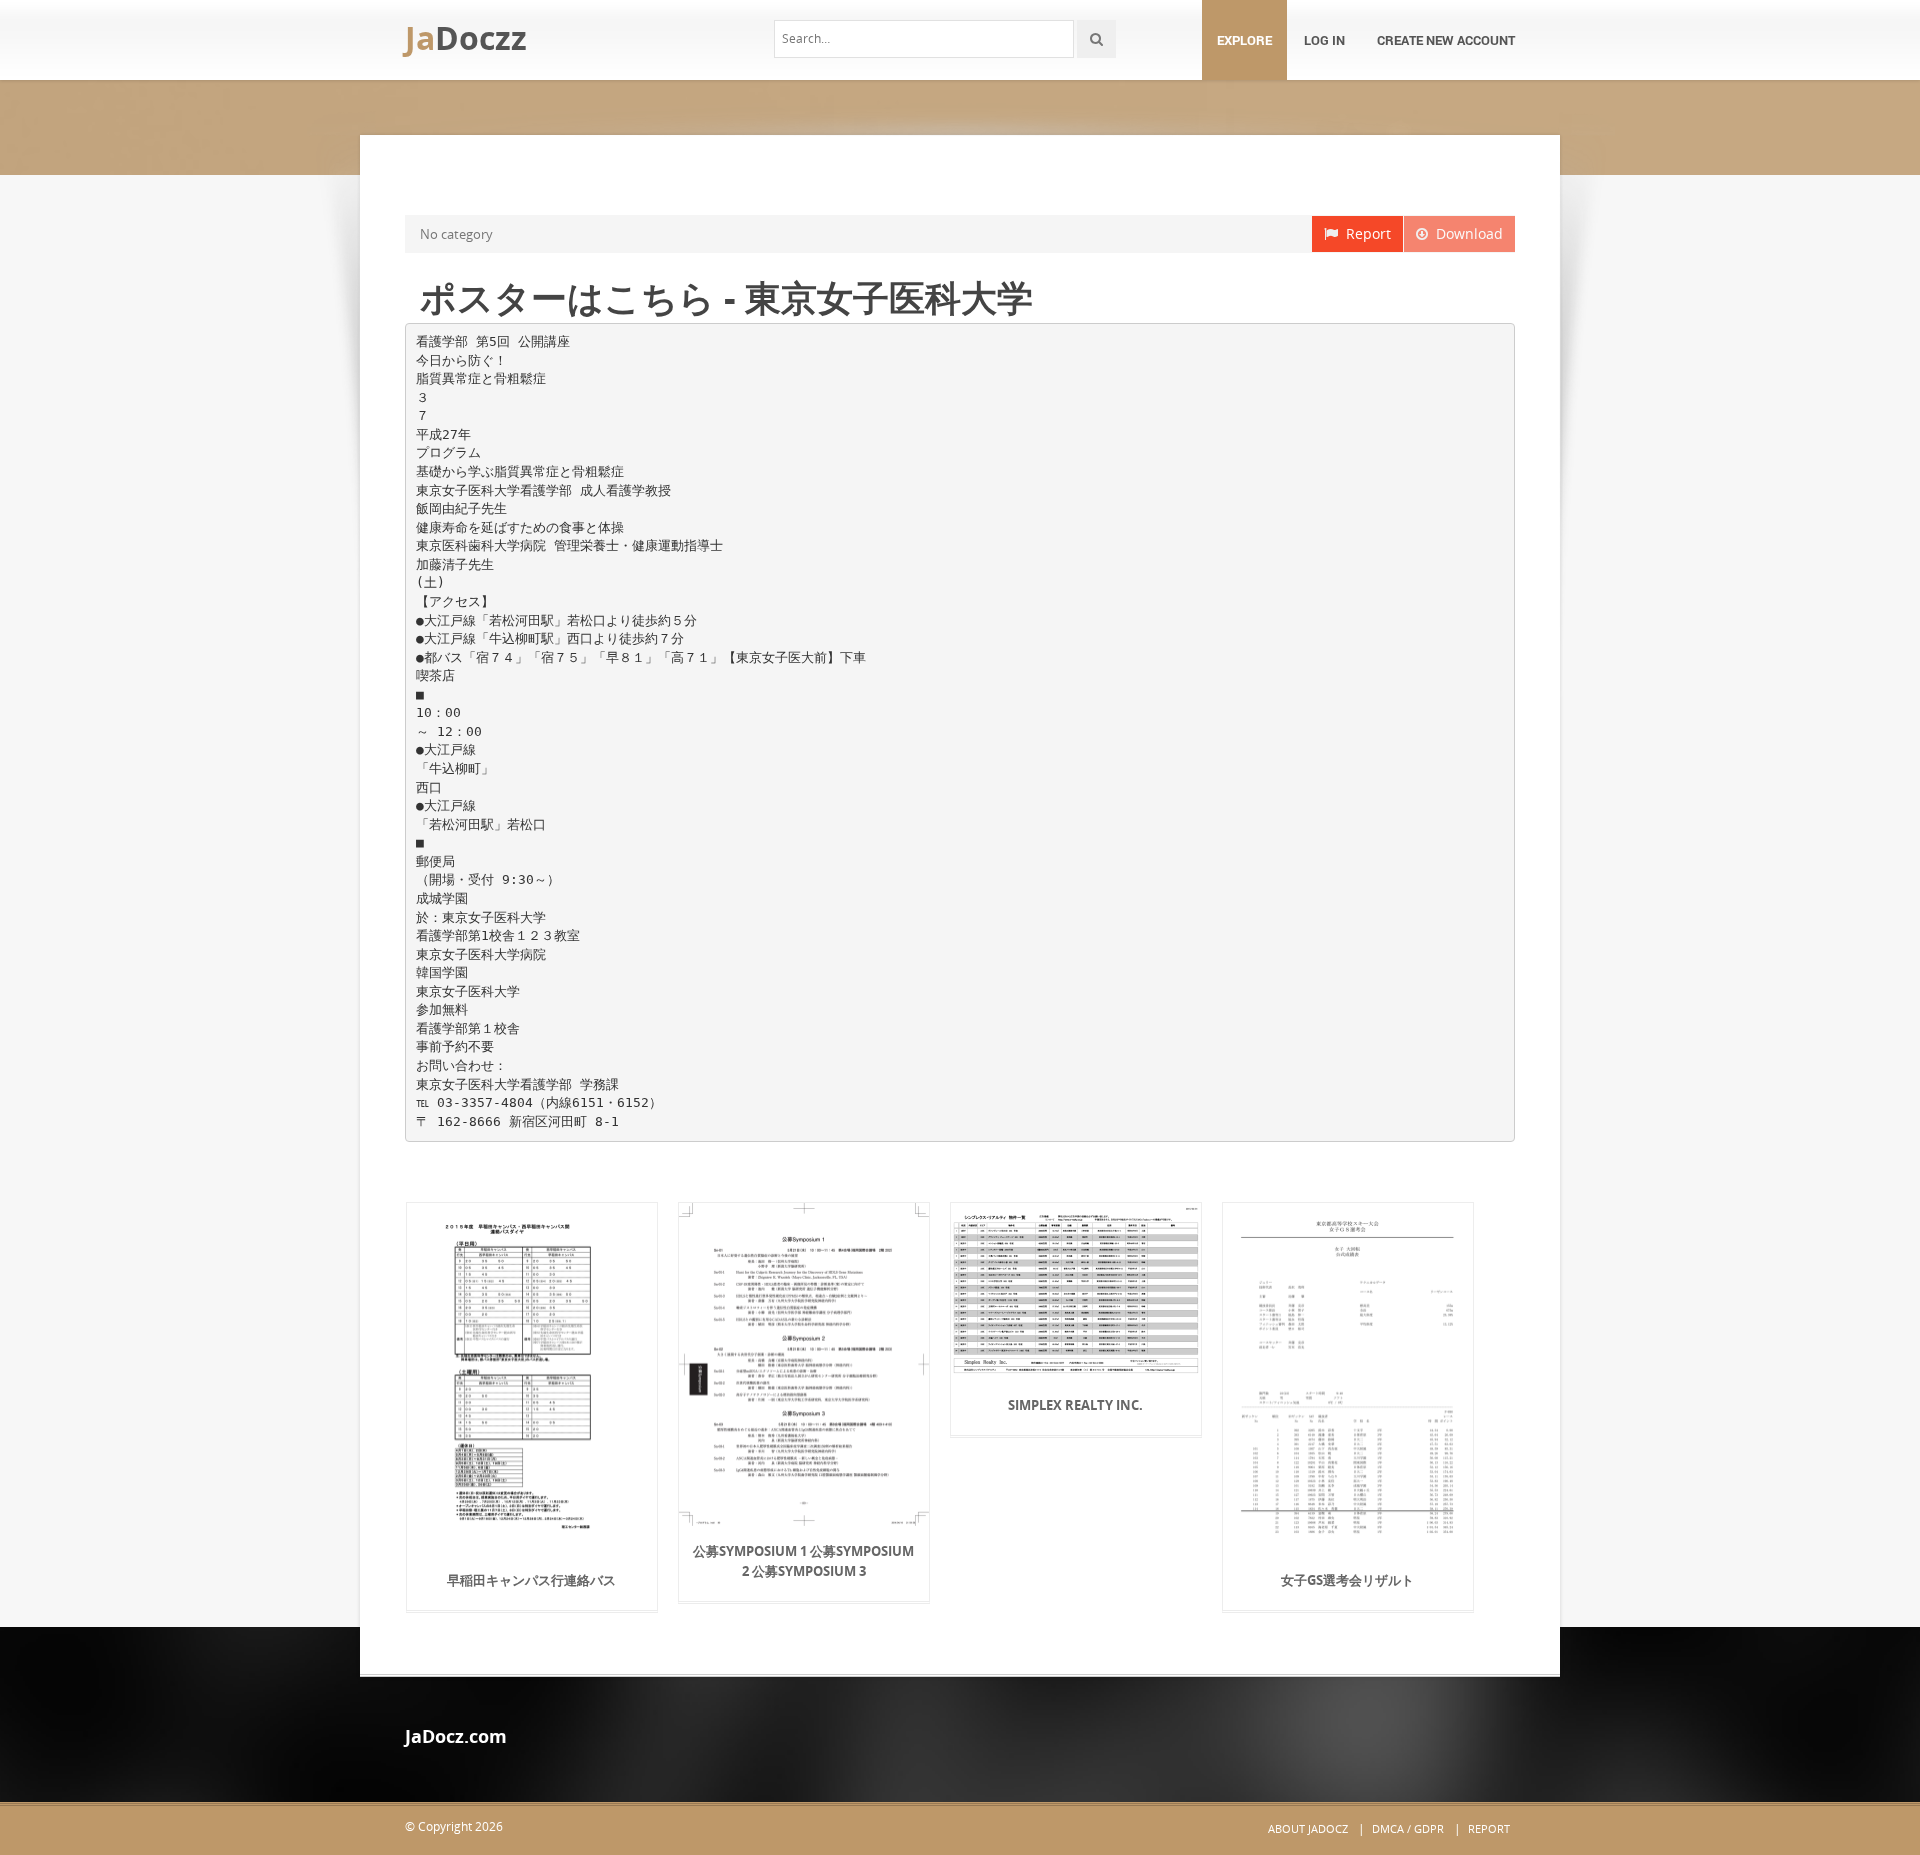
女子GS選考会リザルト (1347, 1580)
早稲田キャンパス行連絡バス (531, 1580)
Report (1364, 233)
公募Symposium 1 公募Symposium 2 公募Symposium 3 (803, 1561)
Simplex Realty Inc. (1075, 1405)
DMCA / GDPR (1408, 1828)
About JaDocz (1308, 1828)
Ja (466, 37)
